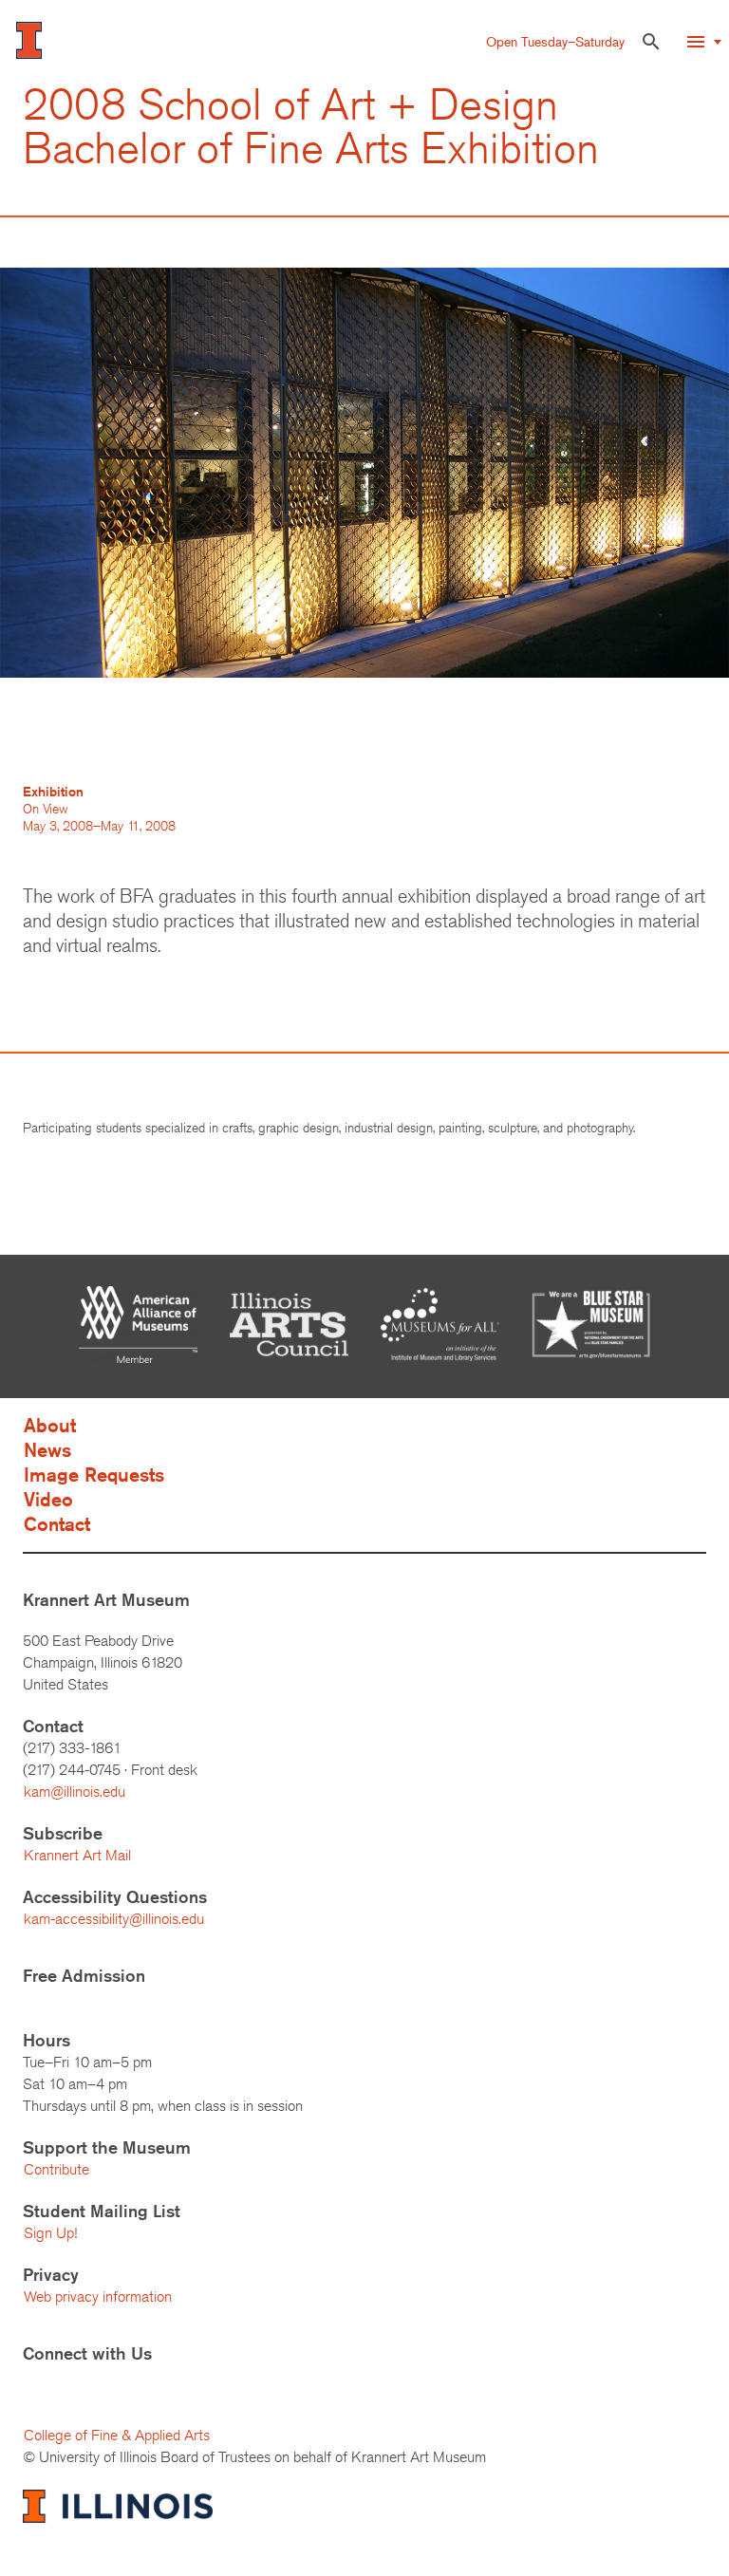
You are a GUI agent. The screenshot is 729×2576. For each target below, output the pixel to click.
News (47, 1450)
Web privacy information (98, 2296)
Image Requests (94, 1475)
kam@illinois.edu (75, 1792)
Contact (57, 1524)
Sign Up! (50, 2233)
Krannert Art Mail (77, 1855)
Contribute (56, 2169)
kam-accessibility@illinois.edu (114, 1919)
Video (48, 1499)
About (50, 1425)
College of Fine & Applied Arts (117, 2435)
